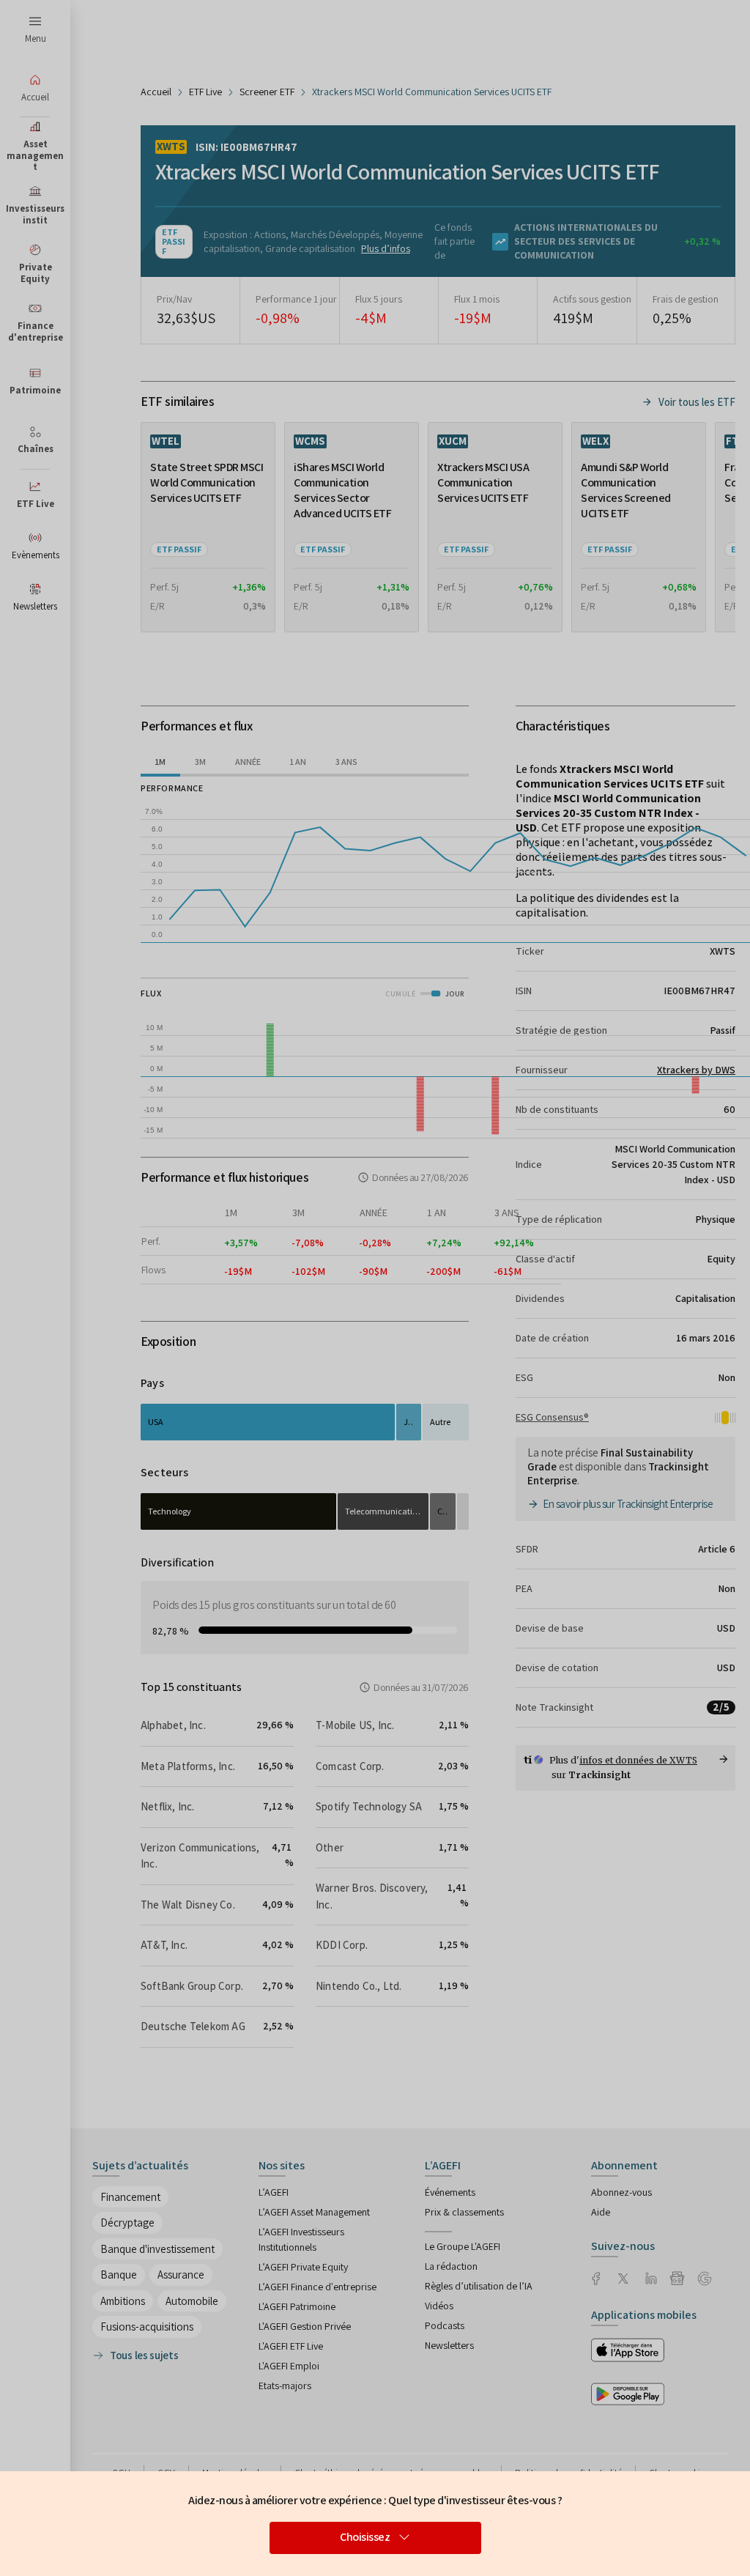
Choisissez (365, 2537)
